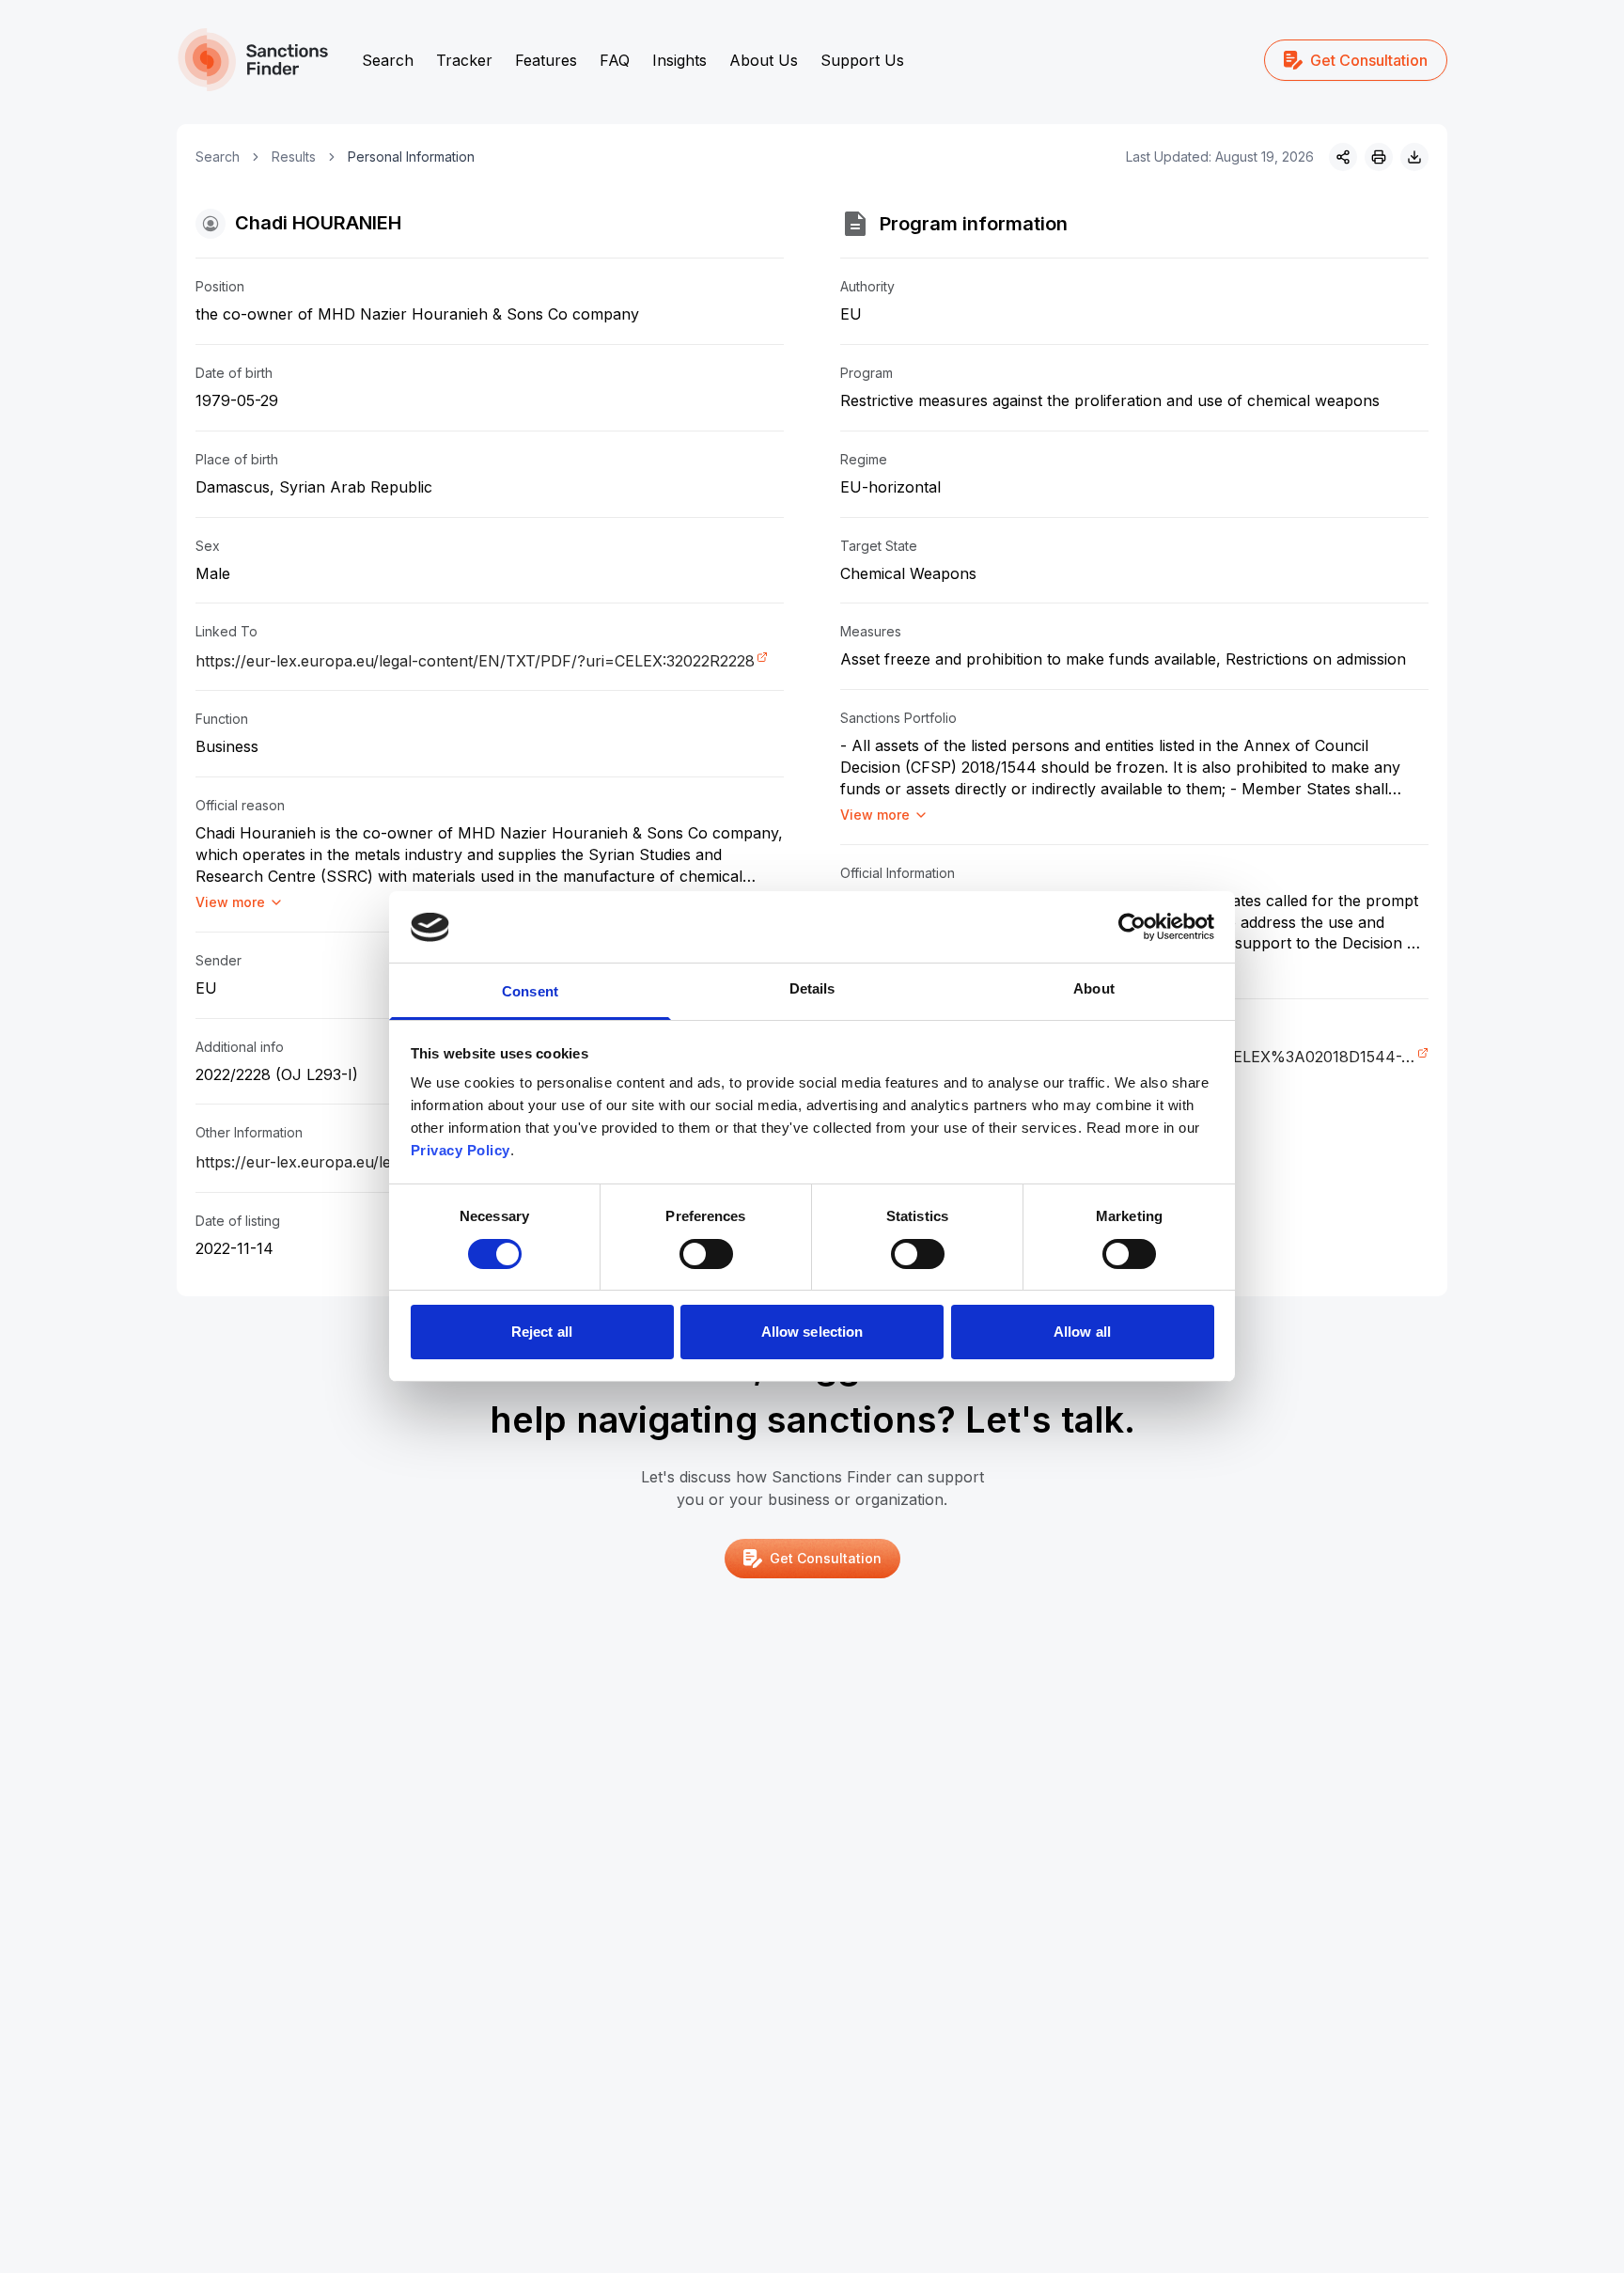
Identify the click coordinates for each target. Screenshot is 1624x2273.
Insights (679, 60)
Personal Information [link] (411, 157)
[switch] (706, 1254)
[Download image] (1414, 157)
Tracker (464, 60)
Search (388, 60)
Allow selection (812, 1332)
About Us (764, 60)
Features (546, 60)
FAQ (615, 60)
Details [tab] (812, 989)
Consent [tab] (530, 992)
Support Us (862, 60)
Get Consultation (1369, 60)
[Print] (1379, 157)
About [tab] (1094, 989)
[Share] (1343, 157)
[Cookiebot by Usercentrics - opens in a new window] (1132, 927)
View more (230, 902)
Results (294, 157)
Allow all (1082, 1332)
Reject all (542, 1332)
